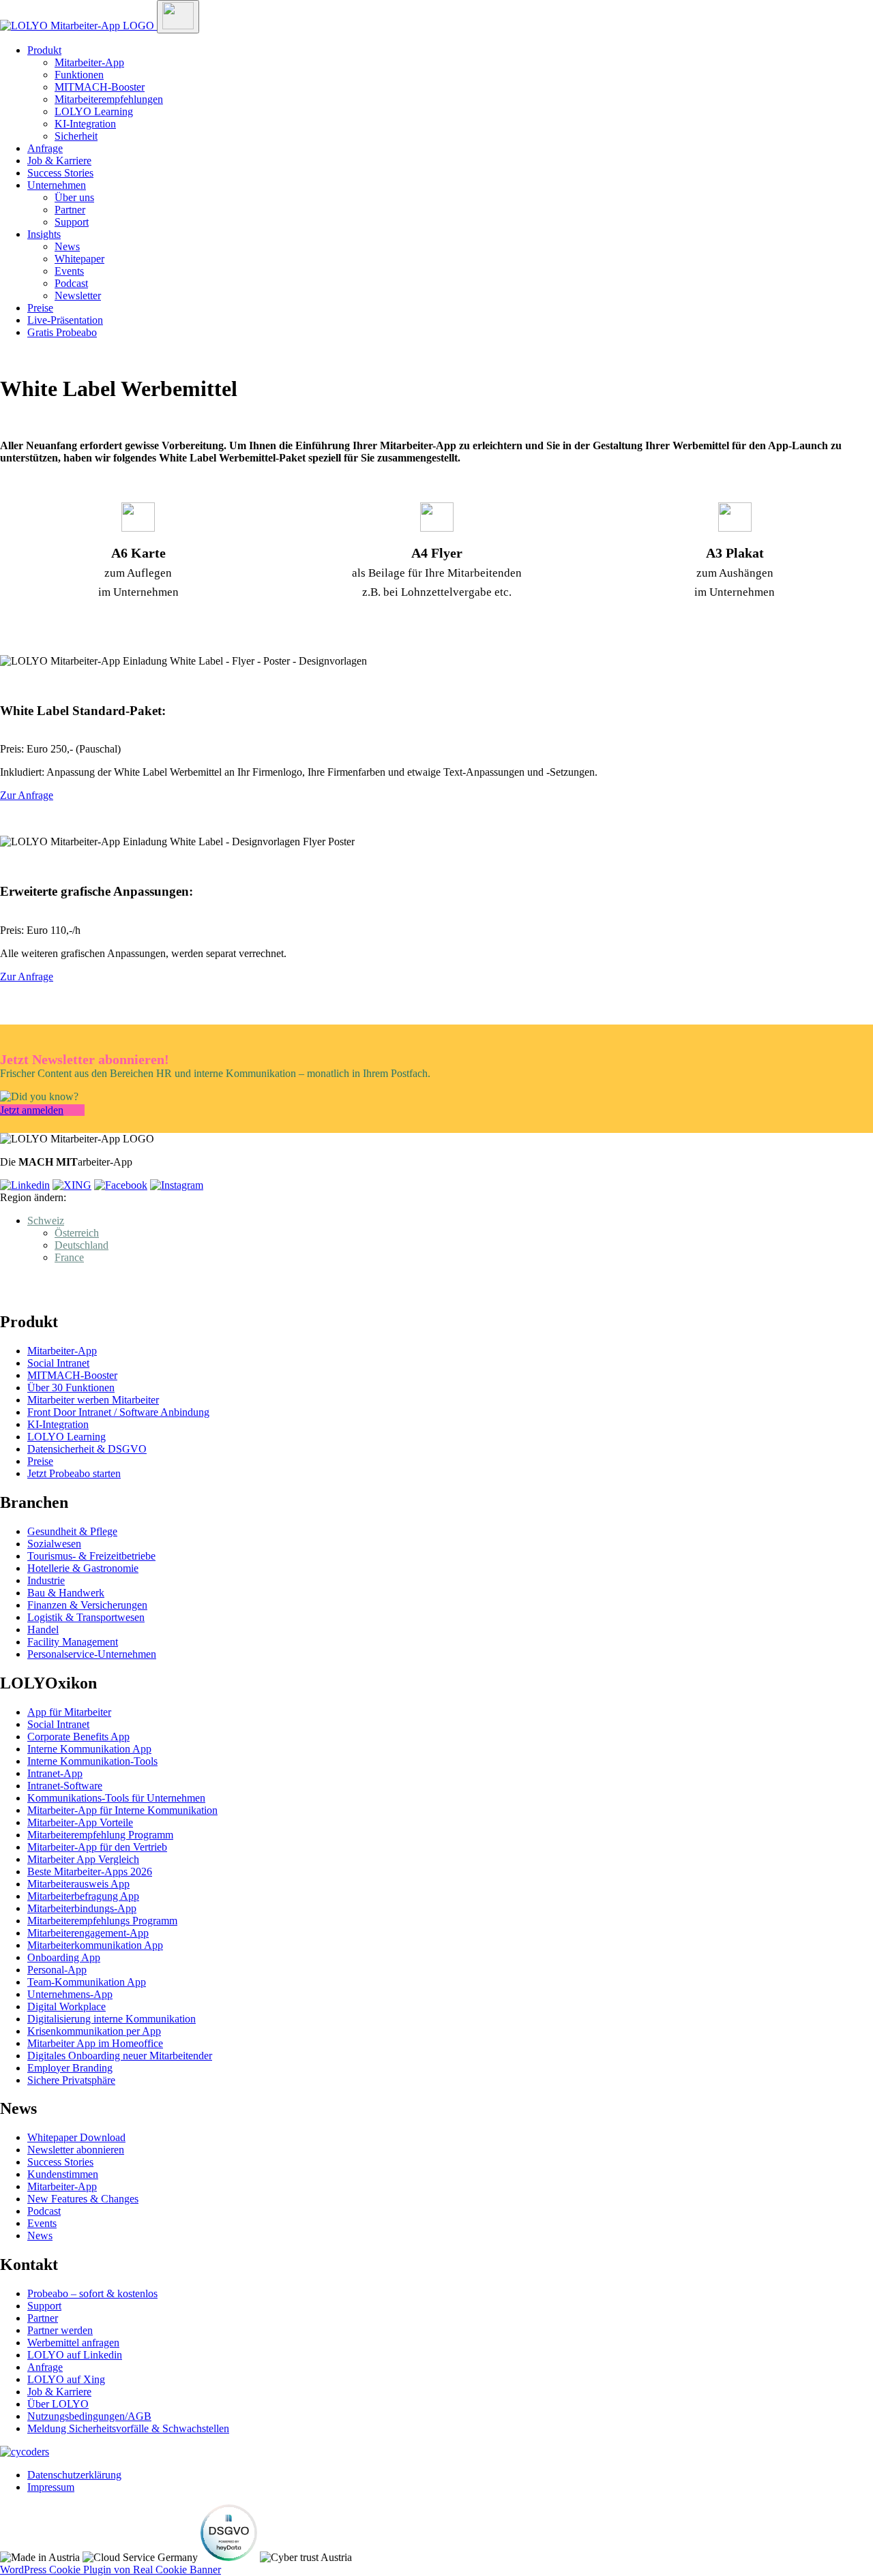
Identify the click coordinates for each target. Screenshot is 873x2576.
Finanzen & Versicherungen (87, 1605)
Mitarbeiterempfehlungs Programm (102, 1921)
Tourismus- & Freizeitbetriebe (91, 1556)
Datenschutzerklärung (74, 2475)
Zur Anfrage (27, 795)
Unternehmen (57, 185)
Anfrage (45, 148)
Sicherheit (76, 136)
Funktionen (79, 75)
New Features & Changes (83, 2199)
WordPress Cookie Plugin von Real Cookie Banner (110, 2570)
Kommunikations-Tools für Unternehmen (116, 1798)
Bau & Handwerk (66, 1593)
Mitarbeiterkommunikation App (95, 1945)
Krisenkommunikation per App (94, 2031)
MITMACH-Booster (100, 87)
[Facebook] (121, 1185)
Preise (40, 308)
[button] (46, 1221)
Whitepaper (79, 259)
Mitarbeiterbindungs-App (82, 1908)
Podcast (71, 283)
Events (69, 271)
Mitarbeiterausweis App (78, 1884)
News (67, 246)
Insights (44, 234)
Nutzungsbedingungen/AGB (89, 2416)
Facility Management (73, 1642)
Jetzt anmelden (32, 1110)
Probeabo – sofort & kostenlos (92, 2293)
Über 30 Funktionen (71, 1388)
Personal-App (57, 1970)
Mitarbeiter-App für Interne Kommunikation (122, 1810)
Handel (43, 1630)
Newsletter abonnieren (76, 2150)
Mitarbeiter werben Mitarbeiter (93, 1400)
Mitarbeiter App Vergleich (83, 1859)
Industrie (46, 1580)
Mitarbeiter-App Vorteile (80, 1822)
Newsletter (78, 296)
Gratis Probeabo (62, 332)
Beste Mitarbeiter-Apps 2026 (90, 1872)
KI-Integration (85, 124)
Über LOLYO (58, 2404)
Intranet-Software (65, 1786)
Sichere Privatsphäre (71, 2080)
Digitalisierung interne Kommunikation (112, 2019)
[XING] (72, 1185)
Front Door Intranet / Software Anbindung (118, 1412)
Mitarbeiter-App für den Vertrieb (97, 1847)
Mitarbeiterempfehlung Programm (100, 1835)
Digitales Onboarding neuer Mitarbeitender (120, 2056)
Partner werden (60, 2330)
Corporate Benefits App (78, 1737)
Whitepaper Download (76, 2137)
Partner (70, 210)
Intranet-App (55, 1773)
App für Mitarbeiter (69, 1712)
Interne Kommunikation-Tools (92, 1761)
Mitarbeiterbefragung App (83, 1896)
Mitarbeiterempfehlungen (109, 99)
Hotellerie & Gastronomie (83, 1568)
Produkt (44, 50)
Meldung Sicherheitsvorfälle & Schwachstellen (128, 2428)
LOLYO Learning (94, 111)
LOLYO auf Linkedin (75, 2355)
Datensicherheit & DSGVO (87, 1449)
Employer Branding (70, 2068)
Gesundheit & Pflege (72, 1531)
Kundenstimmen (63, 2174)
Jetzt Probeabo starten (74, 1473)
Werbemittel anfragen (73, 2343)
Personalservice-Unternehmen (92, 1654)
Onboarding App (64, 1957)
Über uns (74, 197)
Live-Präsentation (65, 320)
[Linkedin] (25, 1185)
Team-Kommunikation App (87, 1982)
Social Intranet (58, 1363)
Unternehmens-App (70, 1994)
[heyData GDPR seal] (229, 2557)
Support (72, 222)
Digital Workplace (66, 2006)
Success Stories (60, 173)
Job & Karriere (59, 161)
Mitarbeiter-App (89, 62)
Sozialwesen (54, 1544)
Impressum (51, 2487)
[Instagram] (177, 1185)
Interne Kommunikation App (89, 1749)
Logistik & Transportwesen (86, 1617)
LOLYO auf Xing (66, 2379)
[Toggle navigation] (178, 17)
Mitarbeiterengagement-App (88, 1933)
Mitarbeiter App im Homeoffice (95, 2043)
